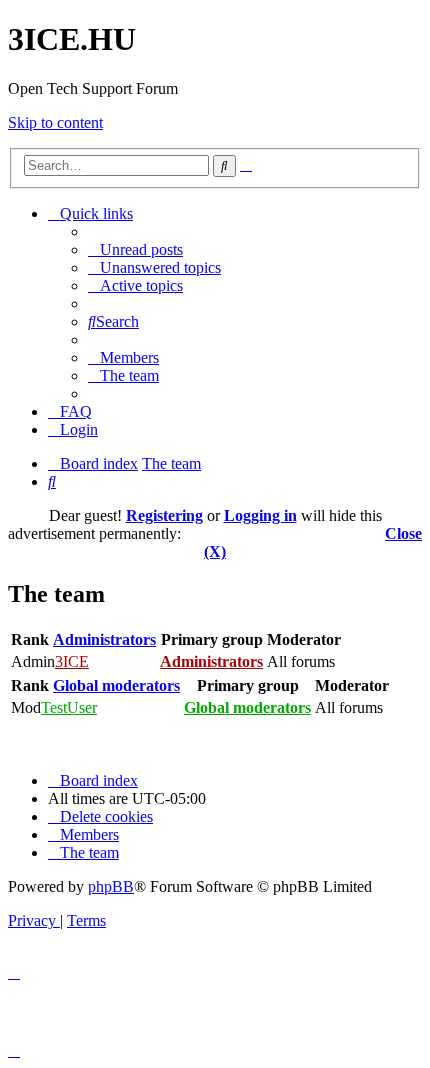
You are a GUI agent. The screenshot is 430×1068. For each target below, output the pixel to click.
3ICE (72, 661)
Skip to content (55, 122)
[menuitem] (135, 249)
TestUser (69, 707)
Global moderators (116, 685)
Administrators (104, 639)
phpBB (111, 886)
